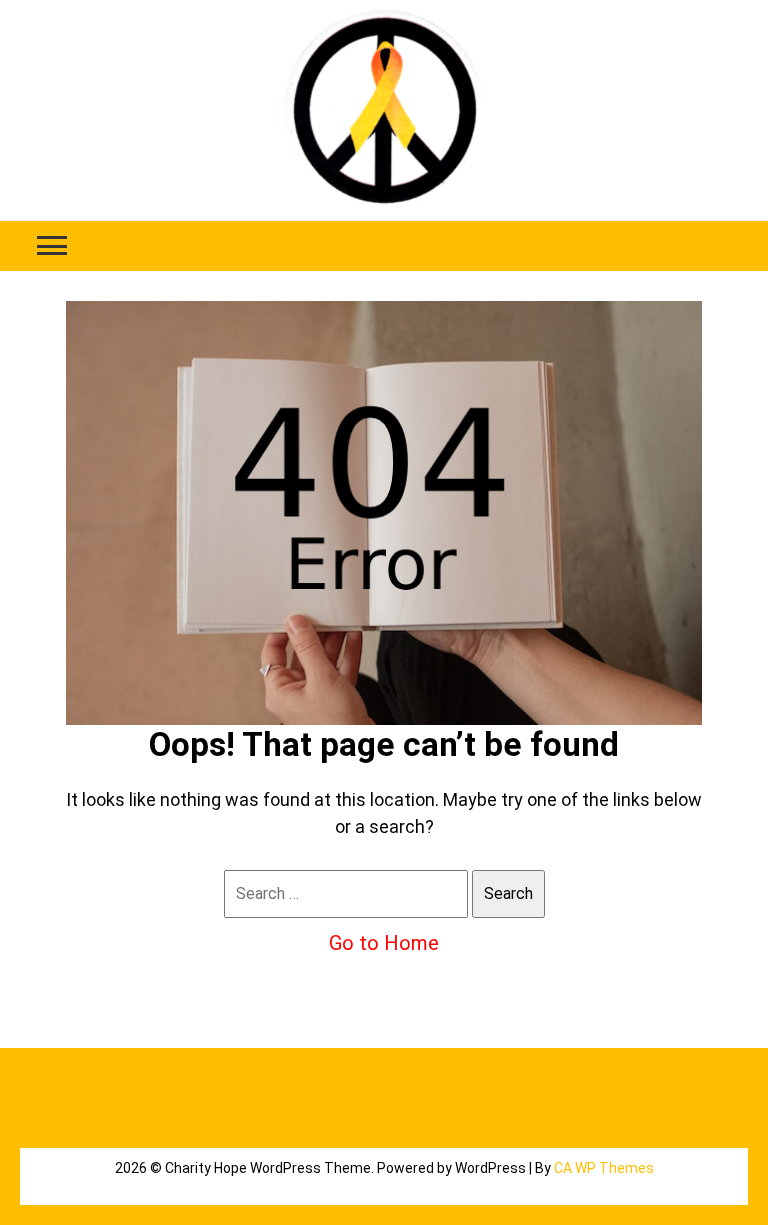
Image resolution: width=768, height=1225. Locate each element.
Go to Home (384, 943)
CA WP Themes (604, 1168)
